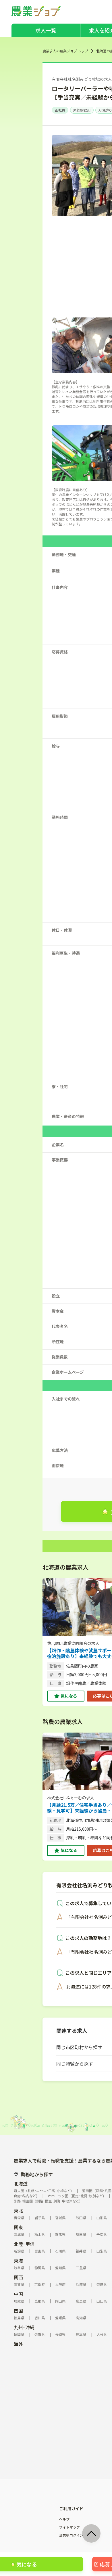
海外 (18, 2344)
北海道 (21, 2183)
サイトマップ (69, 2527)
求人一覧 (46, 30)
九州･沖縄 (24, 2327)
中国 (18, 2294)
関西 (18, 2277)
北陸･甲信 (24, 2244)
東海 (18, 2261)
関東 (18, 2227)
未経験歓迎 (82, 110)
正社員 (60, 110)
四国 (18, 2311)
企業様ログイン (71, 2535)
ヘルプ (64, 2519)
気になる (69, 1696)
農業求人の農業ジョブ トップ (65, 51)
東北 (18, 2211)
